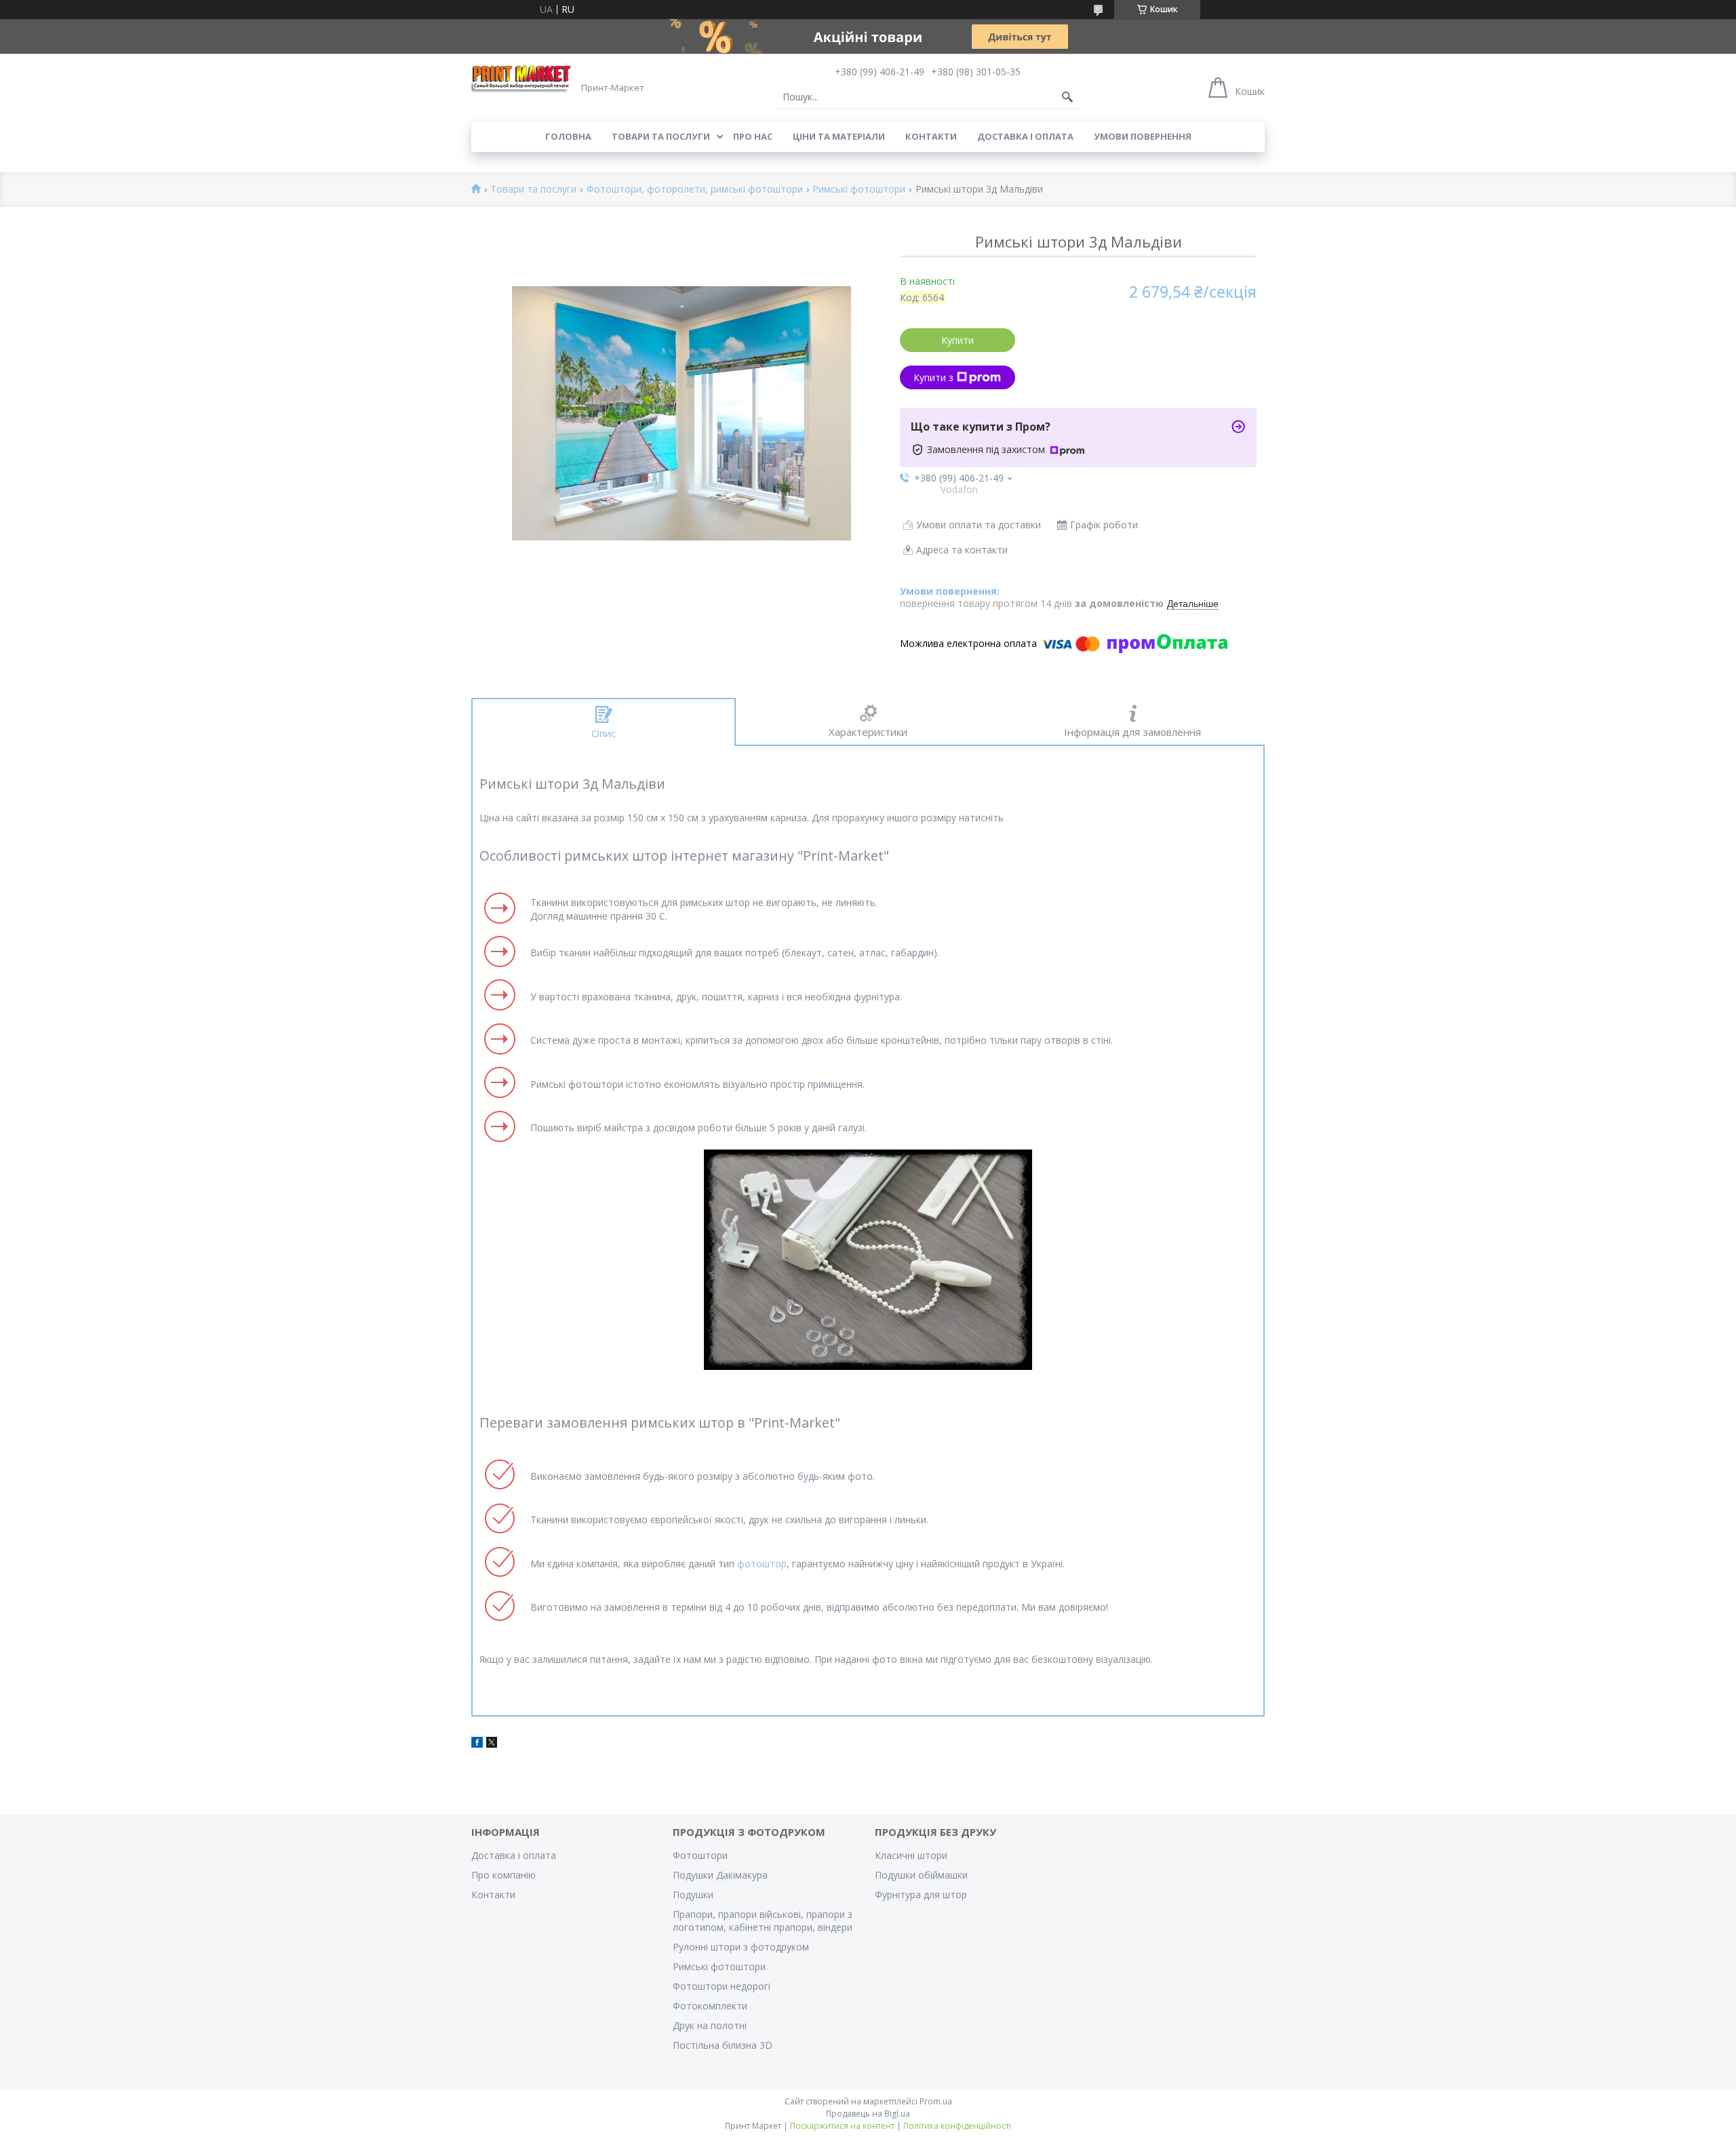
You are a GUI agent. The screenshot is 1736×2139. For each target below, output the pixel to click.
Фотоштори (700, 1855)
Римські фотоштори (859, 190)
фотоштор (762, 1564)
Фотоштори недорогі (722, 1986)
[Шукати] (1067, 97)
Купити (958, 340)
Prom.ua (936, 2101)
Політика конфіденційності (957, 2126)
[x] (492, 1744)
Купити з (933, 377)
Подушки (693, 1895)
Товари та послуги (661, 136)
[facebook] (477, 1744)
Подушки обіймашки (921, 1875)
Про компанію (504, 1875)
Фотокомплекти (710, 2006)
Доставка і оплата (1025, 136)
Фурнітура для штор (921, 1895)
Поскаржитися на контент (842, 2126)
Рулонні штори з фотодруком (741, 1947)
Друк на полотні (710, 2025)
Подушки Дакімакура (720, 1875)
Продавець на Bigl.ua (868, 2114)
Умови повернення (1143, 136)
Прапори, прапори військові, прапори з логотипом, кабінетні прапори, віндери (763, 1921)
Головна (568, 136)
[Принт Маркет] (522, 78)
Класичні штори (911, 1855)
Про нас (753, 136)
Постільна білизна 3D (723, 2045)
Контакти (931, 136)
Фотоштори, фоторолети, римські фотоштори (695, 190)
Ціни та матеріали (839, 136)
